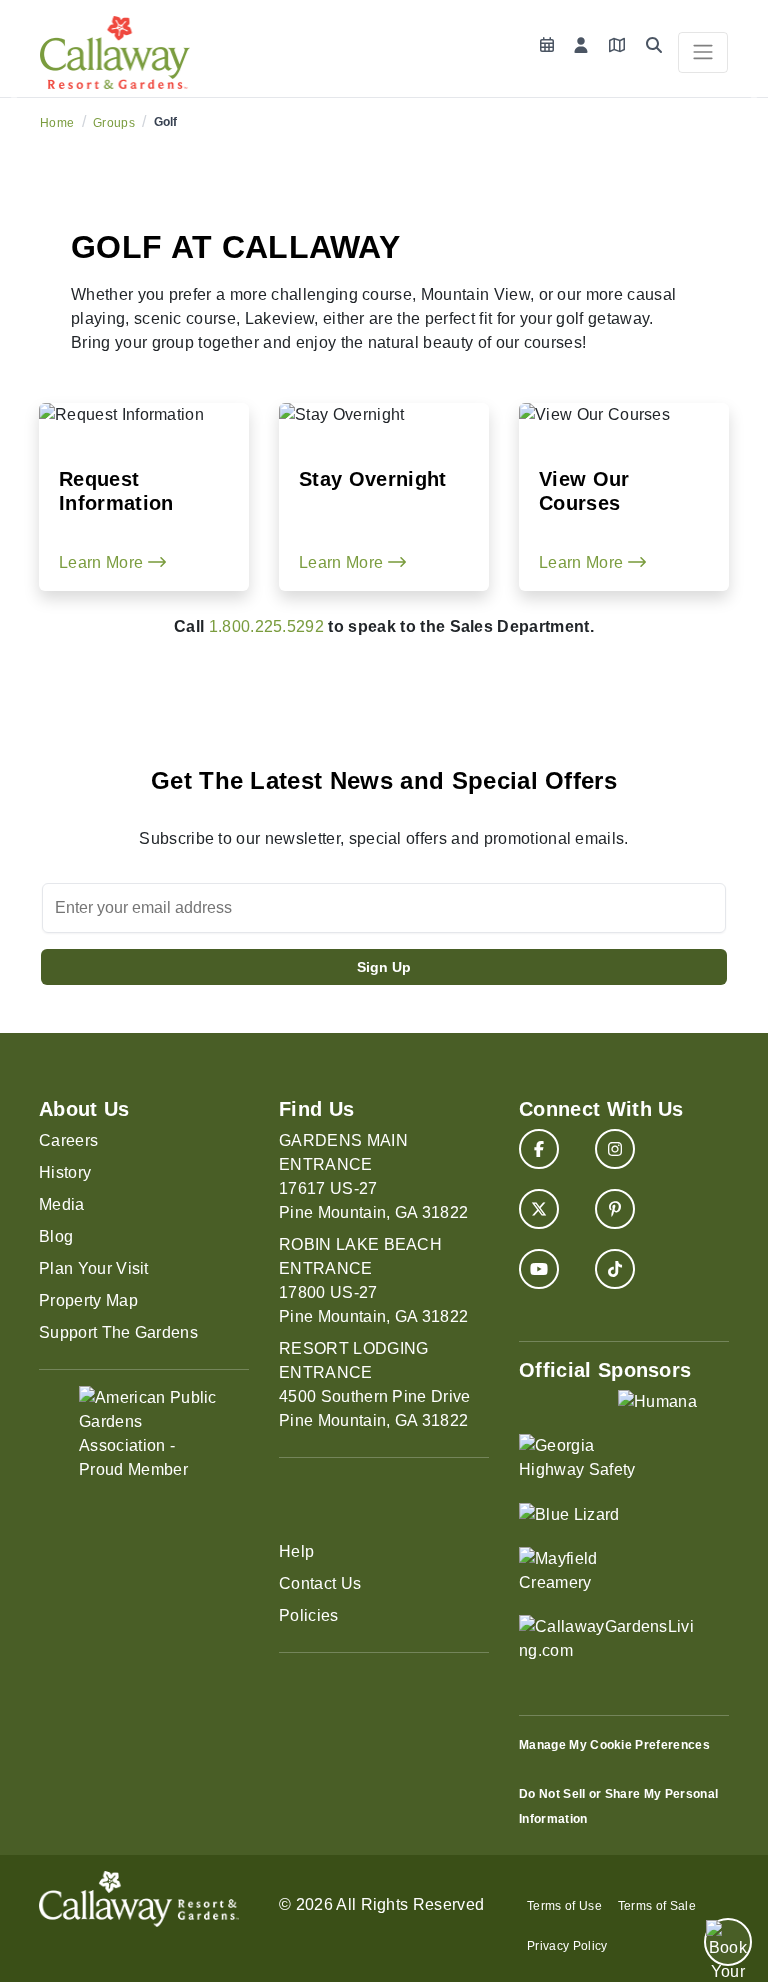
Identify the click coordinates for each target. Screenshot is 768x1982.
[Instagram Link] (615, 1149)
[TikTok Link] (615, 1269)
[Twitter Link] (539, 1209)
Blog (56, 1236)
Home (57, 123)
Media (62, 1204)
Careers (68, 1140)
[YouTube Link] (539, 1269)
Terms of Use (564, 1906)
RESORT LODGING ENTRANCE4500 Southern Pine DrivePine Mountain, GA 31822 (375, 1384)
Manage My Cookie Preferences (614, 1745)
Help (296, 1551)
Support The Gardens (118, 1332)
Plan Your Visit (94, 1268)
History (65, 1172)
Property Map (88, 1300)
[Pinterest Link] (615, 1209)
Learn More (103, 562)
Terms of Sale (657, 1906)
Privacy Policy (567, 1946)
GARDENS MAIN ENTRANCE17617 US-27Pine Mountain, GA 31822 (373, 1176)
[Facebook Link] (539, 1149)
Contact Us (320, 1583)
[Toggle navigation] (703, 52)
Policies (309, 1615)
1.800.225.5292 (266, 626)
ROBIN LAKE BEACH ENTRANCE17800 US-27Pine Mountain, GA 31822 (373, 1280)
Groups (114, 123)
